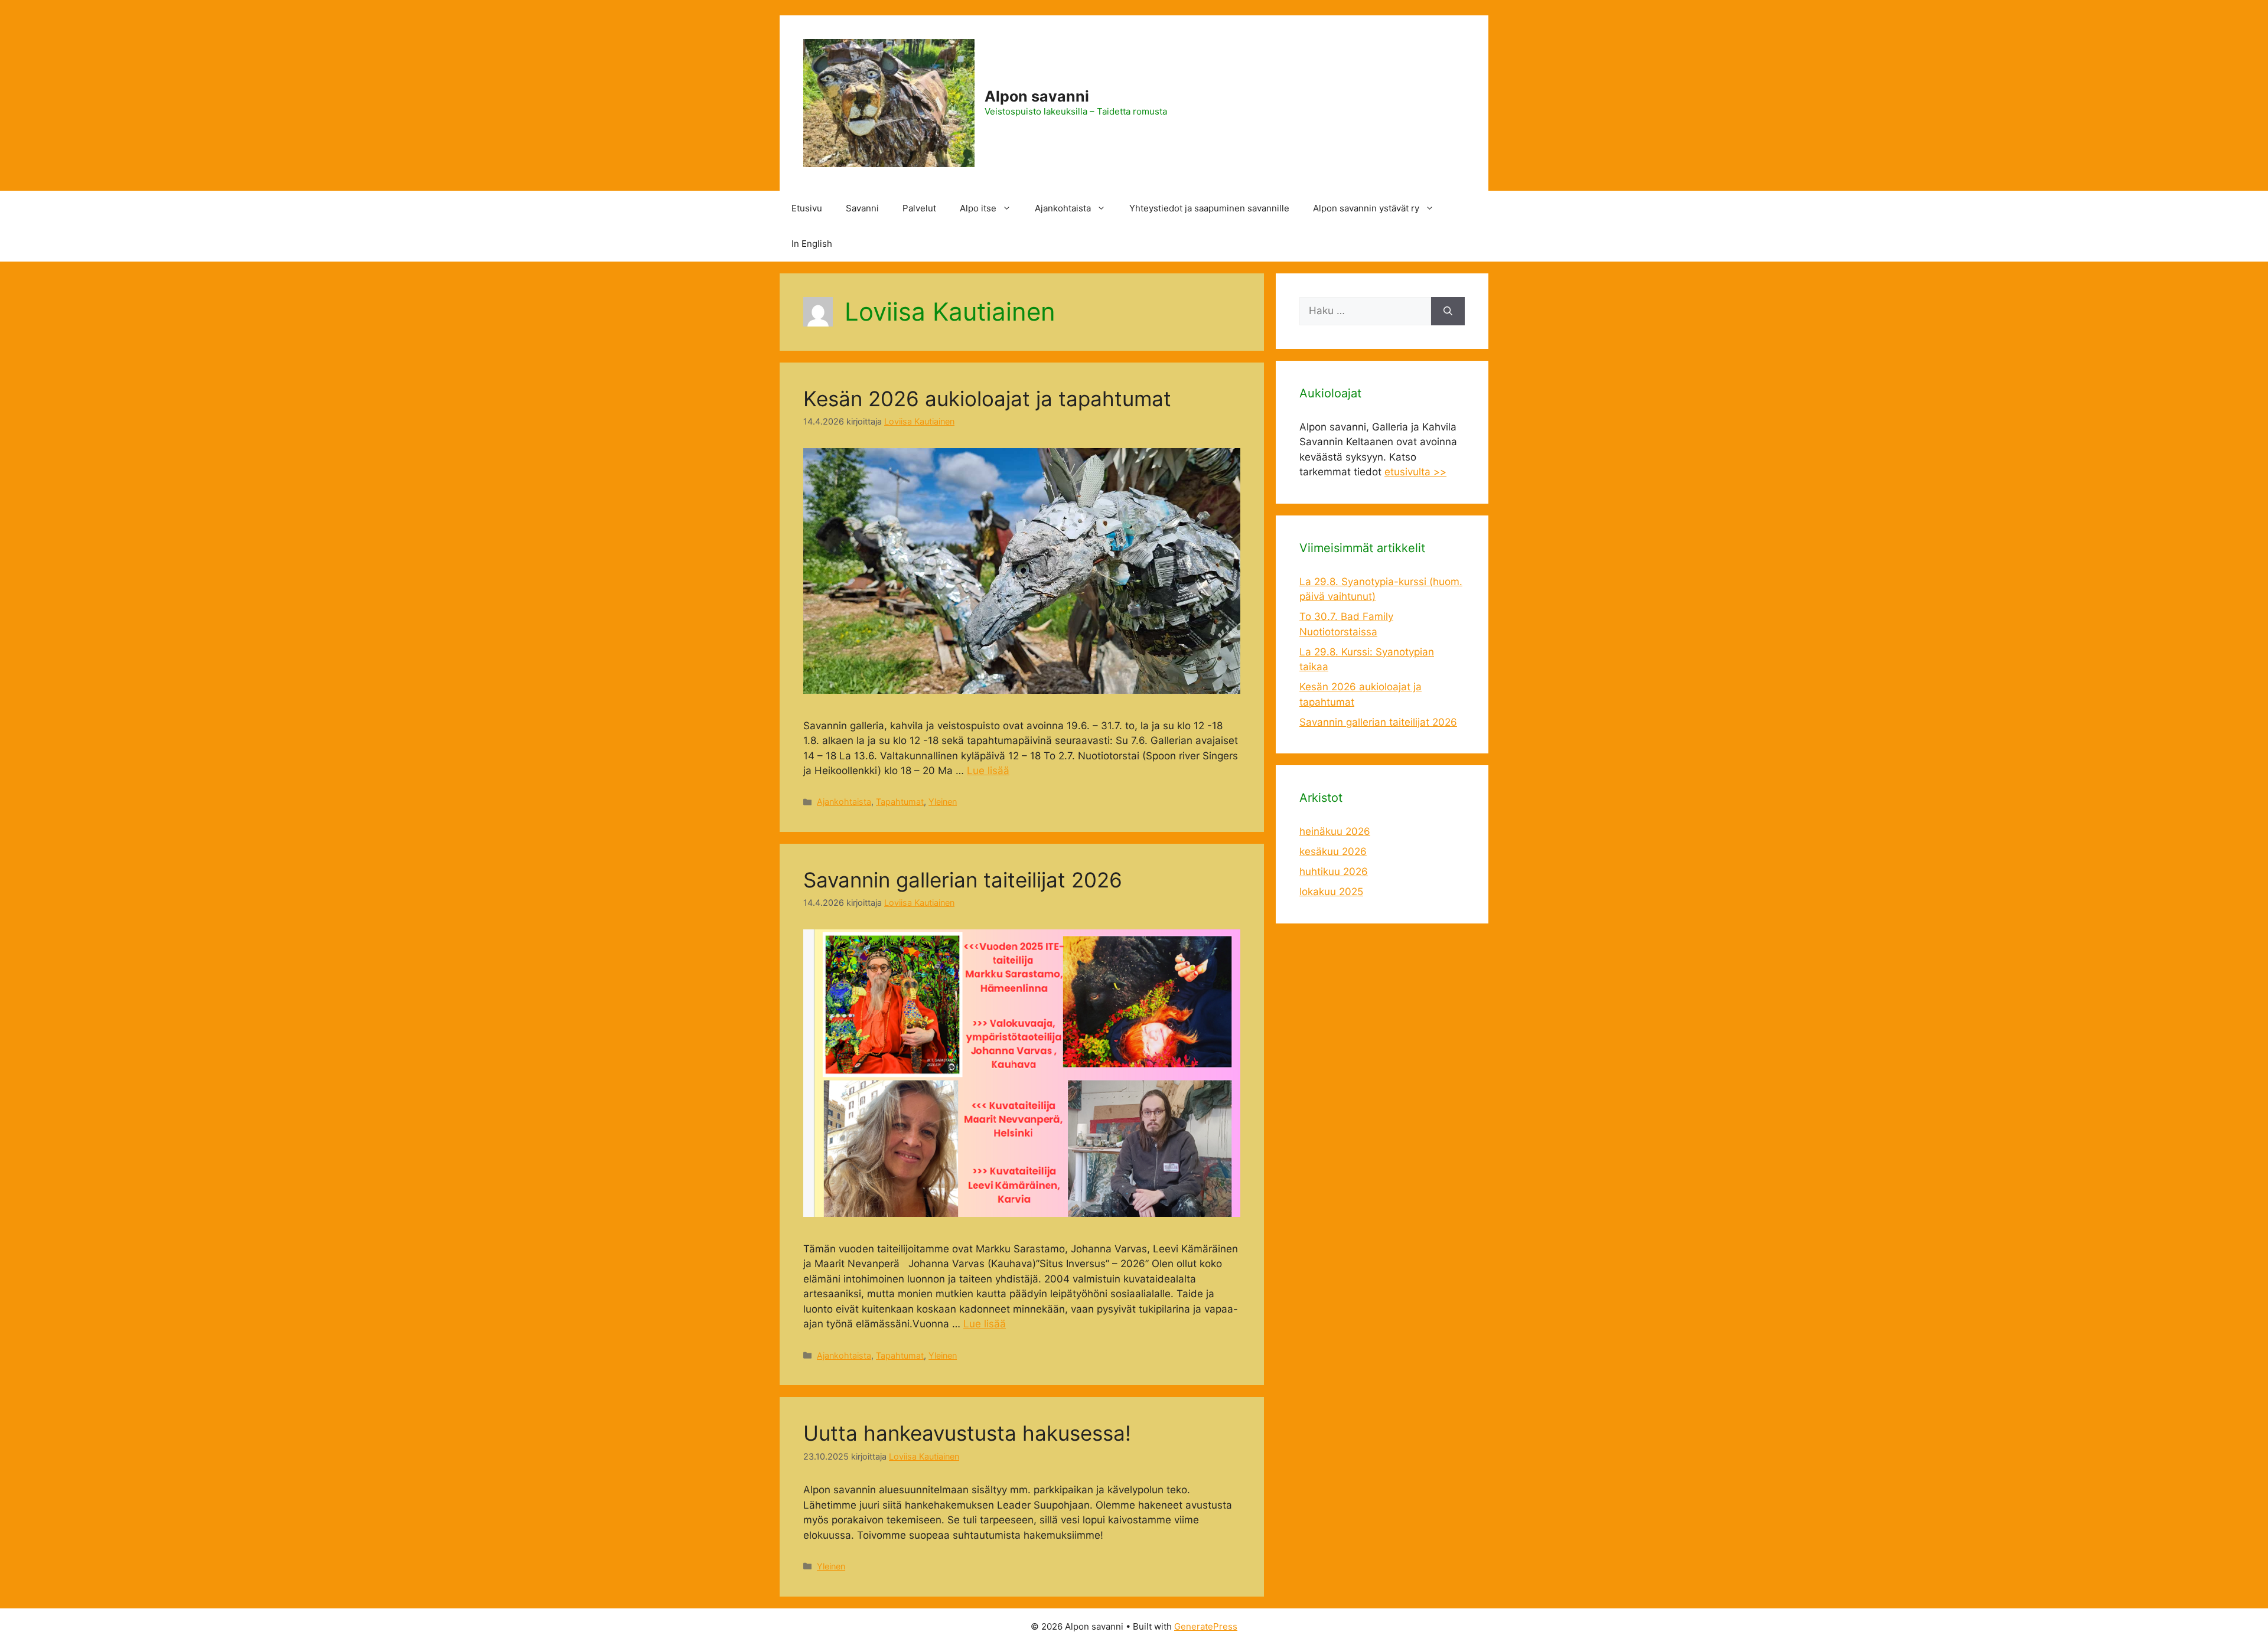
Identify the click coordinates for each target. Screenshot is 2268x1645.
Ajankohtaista (1063, 208)
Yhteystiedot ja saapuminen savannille (1209, 208)
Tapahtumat (900, 802)
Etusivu (807, 208)
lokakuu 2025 (1331, 892)
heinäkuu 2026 (1335, 831)
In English (812, 244)
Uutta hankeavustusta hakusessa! (967, 1433)
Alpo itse (978, 208)
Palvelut (919, 208)
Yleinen (943, 802)
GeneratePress (1206, 1626)
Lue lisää (988, 771)
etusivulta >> (1415, 472)
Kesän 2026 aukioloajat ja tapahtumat (987, 399)
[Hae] (1448, 311)
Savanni (862, 208)
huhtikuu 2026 (1334, 872)
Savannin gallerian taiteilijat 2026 (963, 880)
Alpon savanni (1037, 96)
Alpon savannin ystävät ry (1366, 208)
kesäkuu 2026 (1333, 851)
